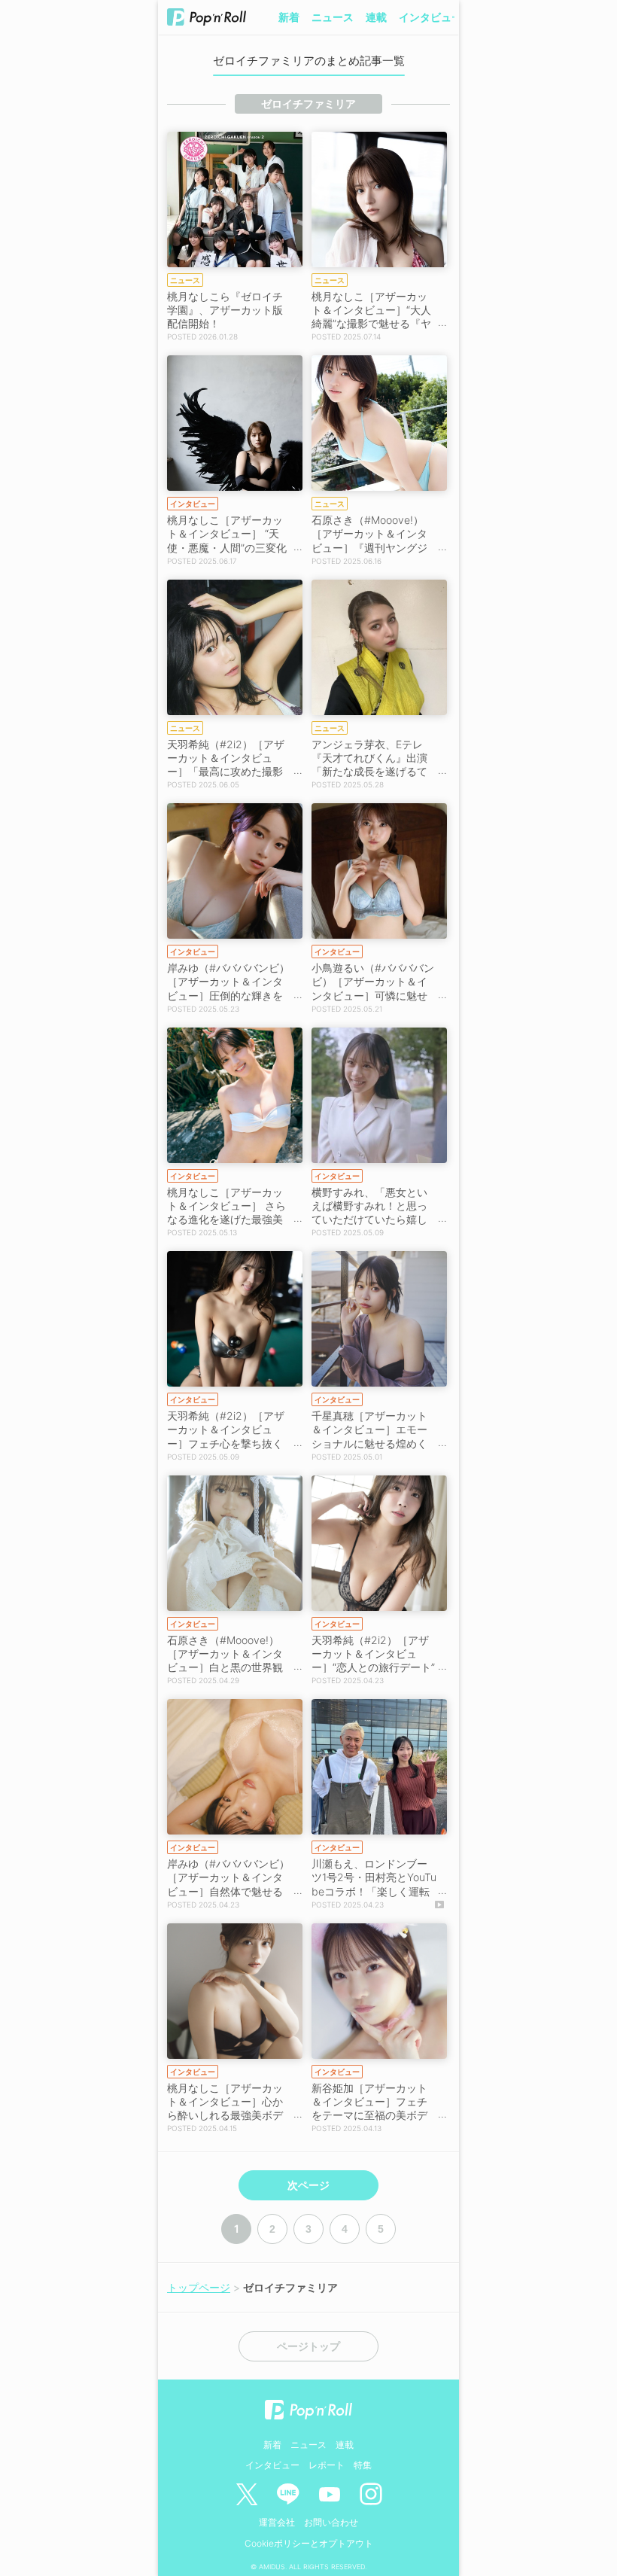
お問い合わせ (331, 2522)
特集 (363, 2465)
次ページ (308, 2185)
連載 (376, 17)
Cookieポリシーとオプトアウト (309, 2543)
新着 (289, 17)
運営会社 (277, 2522)
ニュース (333, 17)
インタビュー (430, 17)
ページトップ (308, 2346)
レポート (327, 2465)
